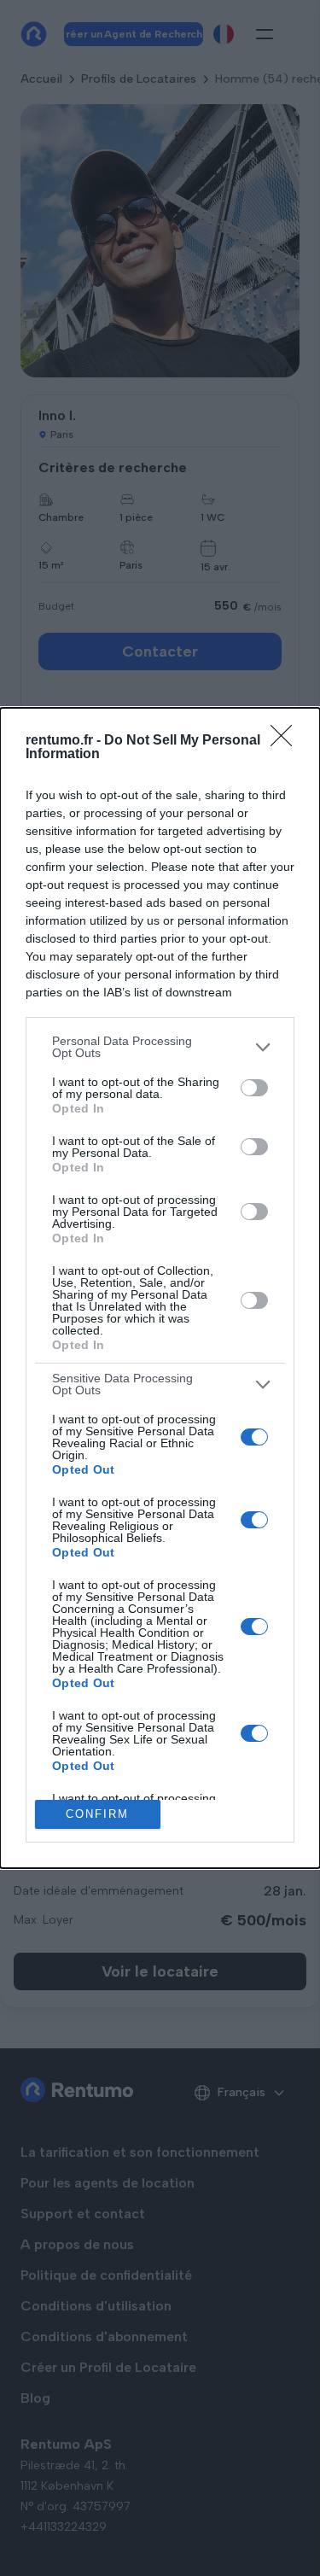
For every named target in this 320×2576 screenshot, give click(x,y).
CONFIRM (97, 1814)
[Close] (287, 741)
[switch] (254, 1088)
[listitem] (160, 1047)
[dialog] (160, 1288)
